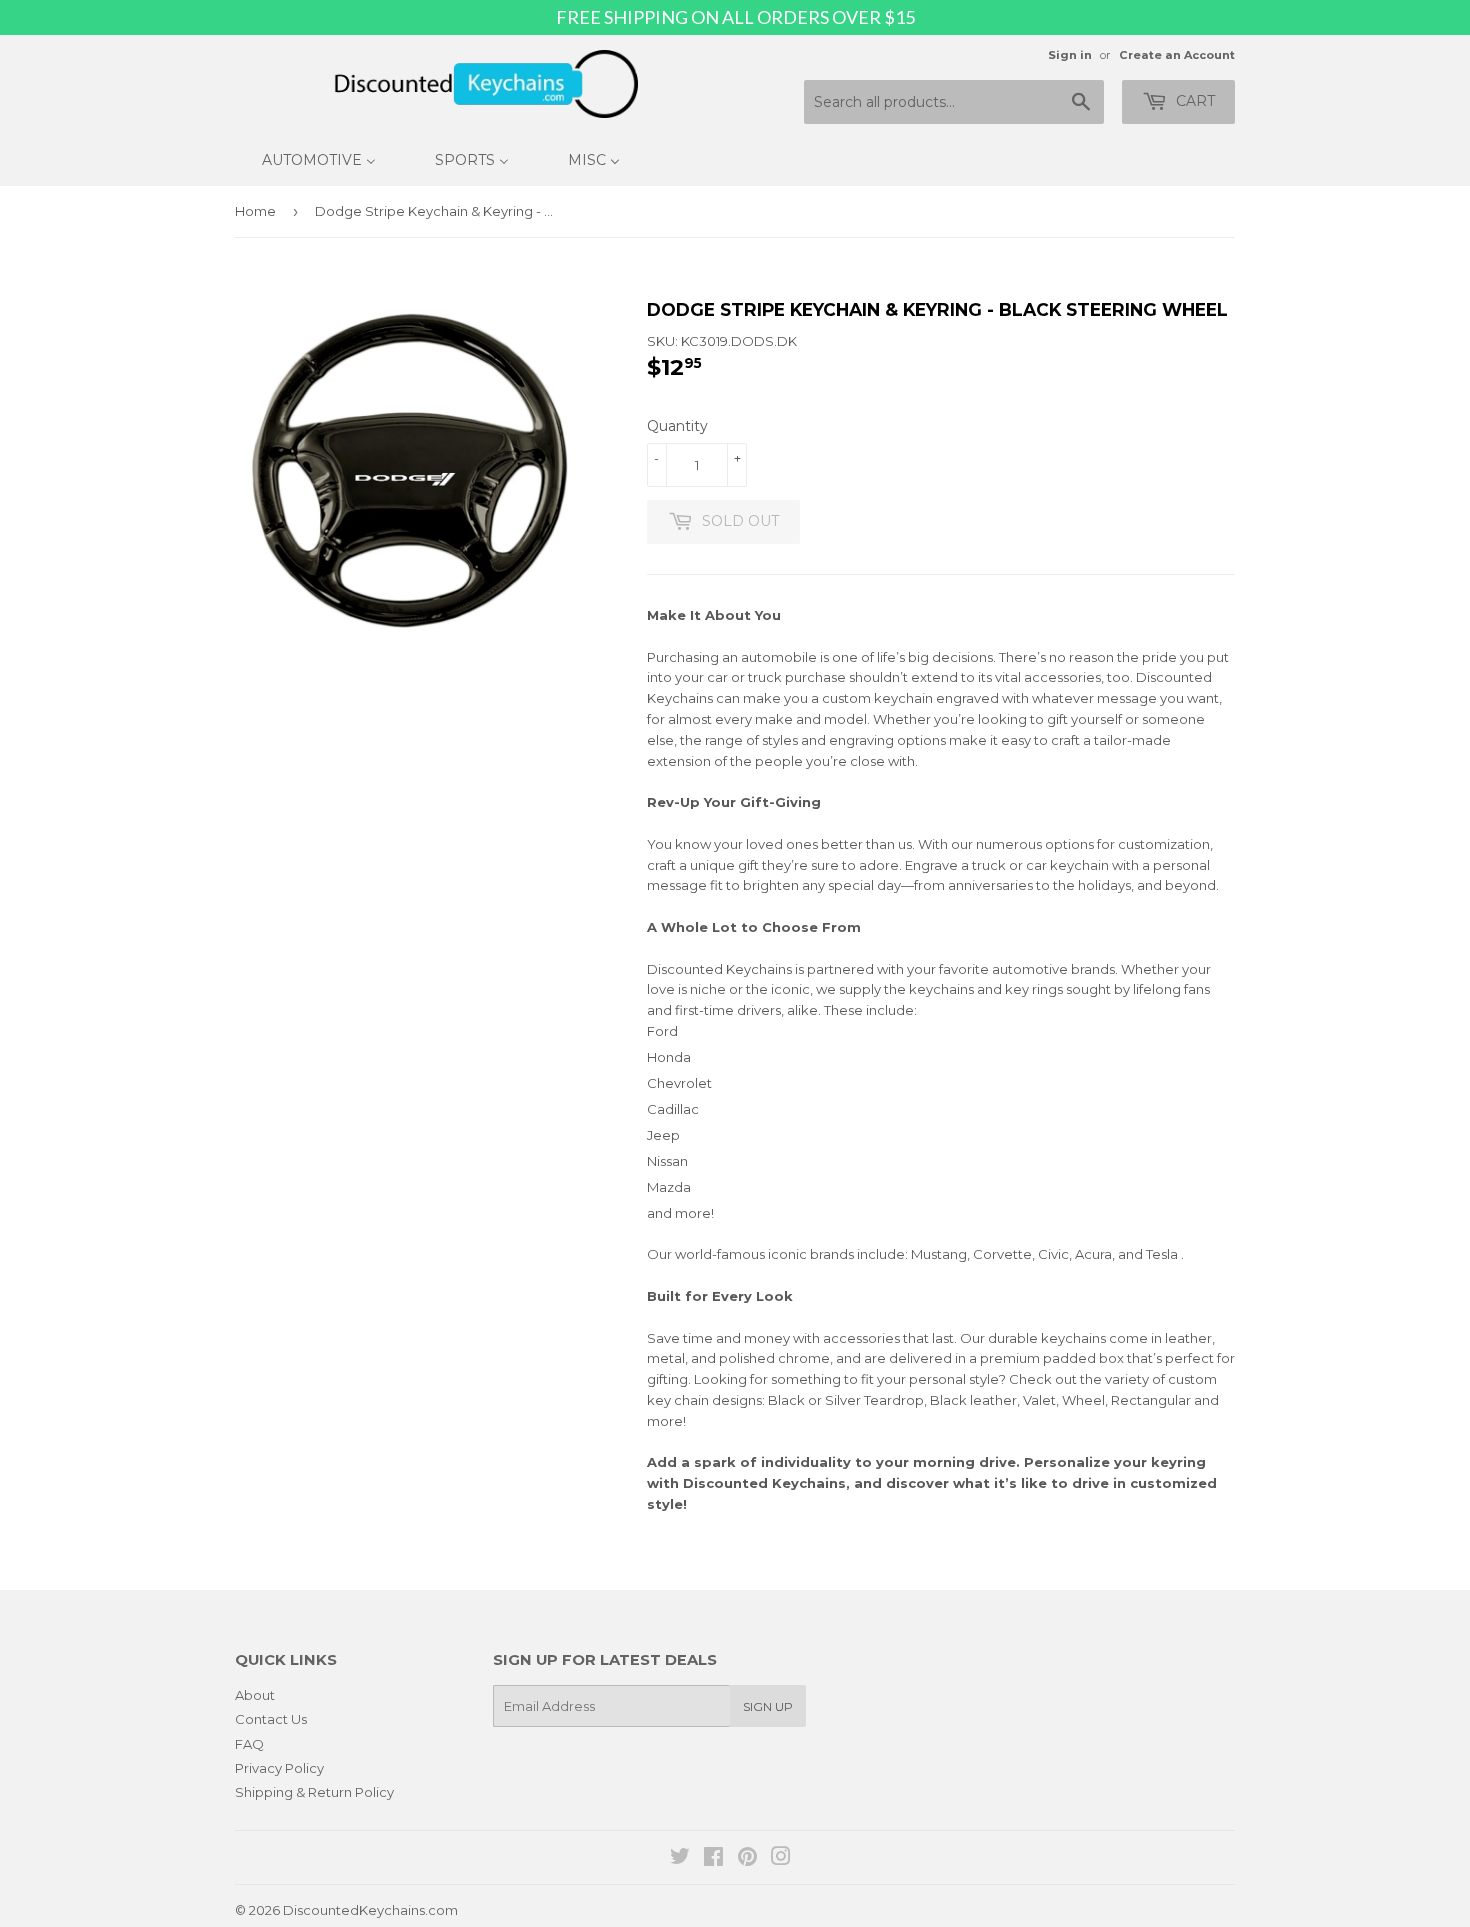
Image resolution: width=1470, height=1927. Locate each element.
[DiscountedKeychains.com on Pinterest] (747, 1859)
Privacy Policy (279, 1768)
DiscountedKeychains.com (370, 1910)
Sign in (1070, 55)
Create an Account (1177, 55)
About (255, 1695)
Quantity (677, 426)
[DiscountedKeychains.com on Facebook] (713, 1859)
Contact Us (271, 1719)
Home (255, 211)
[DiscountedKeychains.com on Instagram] (781, 1859)
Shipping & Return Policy (314, 1792)
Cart (1193, 101)
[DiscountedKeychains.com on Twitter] (680, 1859)
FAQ (249, 1744)
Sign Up (768, 1706)
